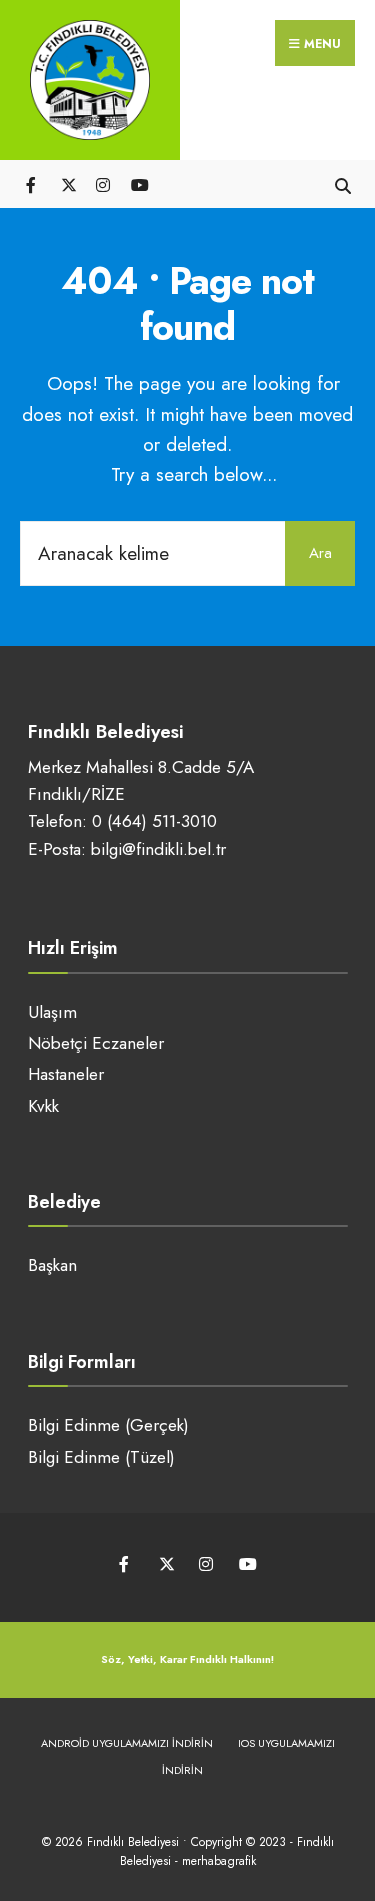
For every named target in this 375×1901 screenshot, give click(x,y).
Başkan (52, 1265)
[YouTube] (137, 183)
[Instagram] (102, 183)
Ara (320, 553)
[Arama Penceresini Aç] (342, 183)
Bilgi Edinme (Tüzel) (101, 1457)
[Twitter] (67, 183)
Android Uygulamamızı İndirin (127, 1743)
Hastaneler (66, 1074)
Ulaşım (52, 1012)
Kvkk (43, 1106)
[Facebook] (32, 183)
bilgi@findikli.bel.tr (158, 849)
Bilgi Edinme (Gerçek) (108, 1425)
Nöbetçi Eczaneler (96, 1043)
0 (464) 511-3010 (154, 821)
